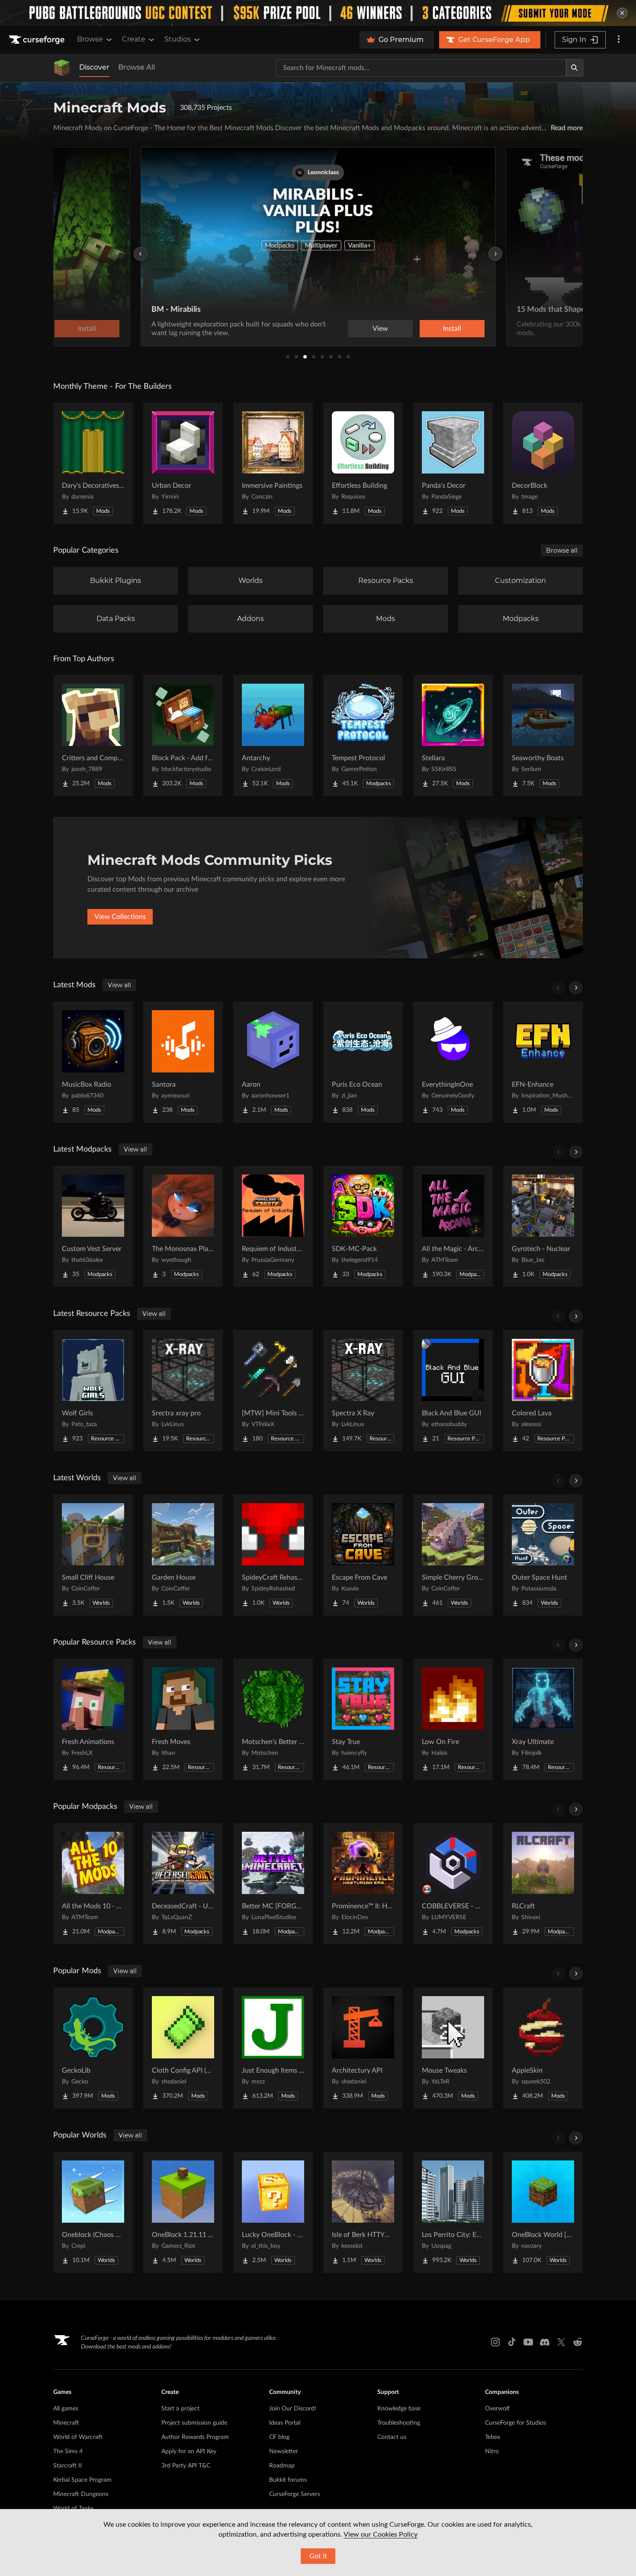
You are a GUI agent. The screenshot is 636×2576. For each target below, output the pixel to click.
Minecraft (66, 2423)
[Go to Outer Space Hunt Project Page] (543, 1555)
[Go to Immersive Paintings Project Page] (273, 463)
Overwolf (497, 2409)
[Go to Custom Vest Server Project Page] (93, 1226)
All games (66, 2409)
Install (452, 329)
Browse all (562, 550)
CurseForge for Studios (516, 2423)
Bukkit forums (288, 2480)
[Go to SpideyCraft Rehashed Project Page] (273, 1555)
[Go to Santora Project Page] (183, 1062)
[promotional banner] (318, 13)
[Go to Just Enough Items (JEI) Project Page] (273, 2048)
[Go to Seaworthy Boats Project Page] (543, 736)
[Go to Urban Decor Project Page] (183, 463)
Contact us (392, 2437)
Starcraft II (67, 2466)
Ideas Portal (285, 2423)
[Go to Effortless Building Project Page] (363, 463)
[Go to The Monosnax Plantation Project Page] (183, 1226)
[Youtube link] (528, 2342)
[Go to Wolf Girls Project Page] (93, 1391)
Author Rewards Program (195, 2437)
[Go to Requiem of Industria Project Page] (273, 1226)
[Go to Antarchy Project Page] (273, 736)
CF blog (279, 2437)
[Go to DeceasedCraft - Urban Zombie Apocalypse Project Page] (183, 1884)
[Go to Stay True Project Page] (363, 1719)
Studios (178, 39)
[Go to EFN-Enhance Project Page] (543, 1062)
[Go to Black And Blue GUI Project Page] (453, 1391)
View (380, 329)
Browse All (137, 67)
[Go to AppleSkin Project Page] (543, 2048)
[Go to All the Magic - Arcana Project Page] (453, 1226)
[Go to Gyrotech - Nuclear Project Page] (543, 1226)
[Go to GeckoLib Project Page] (93, 2048)
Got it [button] (318, 2556)
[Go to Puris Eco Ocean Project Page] (363, 1062)
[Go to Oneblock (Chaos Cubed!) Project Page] (93, 2212)
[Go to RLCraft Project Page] (543, 1884)
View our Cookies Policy (381, 2534)
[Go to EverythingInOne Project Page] (453, 1062)
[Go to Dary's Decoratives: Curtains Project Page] (93, 463)
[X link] (561, 2342)
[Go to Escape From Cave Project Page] (363, 1555)
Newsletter (284, 2451)
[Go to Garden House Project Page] (183, 1555)
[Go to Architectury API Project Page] (363, 2048)
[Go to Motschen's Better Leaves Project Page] (273, 1719)
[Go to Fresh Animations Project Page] (93, 1719)
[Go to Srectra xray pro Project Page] (183, 1391)
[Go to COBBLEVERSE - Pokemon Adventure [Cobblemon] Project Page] (453, 1884)
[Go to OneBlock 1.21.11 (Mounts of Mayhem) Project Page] (183, 2212)
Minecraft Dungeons (81, 2494)
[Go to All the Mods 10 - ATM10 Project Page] (93, 1884)
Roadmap (282, 2466)
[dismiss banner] (622, 13)
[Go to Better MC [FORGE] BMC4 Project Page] (273, 1884)
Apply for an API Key (189, 2451)
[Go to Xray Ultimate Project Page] (543, 1719)
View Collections (120, 917)
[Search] (575, 68)
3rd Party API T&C (186, 2466)
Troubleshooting (399, 2423)
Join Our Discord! (293, 2409)
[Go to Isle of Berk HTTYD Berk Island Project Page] (363, 2212)
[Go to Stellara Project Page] (453, 736)
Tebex (493, 2437)
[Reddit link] (578, 2342)
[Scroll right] (576, 988)
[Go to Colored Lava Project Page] (543, 1391)
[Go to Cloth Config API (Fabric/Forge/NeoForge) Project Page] (183, 2048)
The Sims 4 (68, 2451)
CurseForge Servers (295, 2494)
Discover (94, 67)
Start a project (180, 2409)
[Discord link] (545, 2342)
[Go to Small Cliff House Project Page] (93, 1555)
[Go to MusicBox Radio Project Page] (93, 1062)
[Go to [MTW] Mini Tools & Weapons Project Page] (273, 1391)
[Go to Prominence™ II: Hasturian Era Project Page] (363, 1884)
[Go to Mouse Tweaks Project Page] (453, 2048)
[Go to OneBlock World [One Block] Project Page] (543, 2212)
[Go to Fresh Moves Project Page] (183, 1719)
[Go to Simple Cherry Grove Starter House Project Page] (453, 1555)
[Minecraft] (62, 68)
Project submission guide (194, 2423)
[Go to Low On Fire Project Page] (453, 1719)
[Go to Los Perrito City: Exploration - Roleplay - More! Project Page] (453, 2212)
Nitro (492, 2451)
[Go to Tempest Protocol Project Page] (363, 736)
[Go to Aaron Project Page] (273, 1062)
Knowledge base (399, 2409)
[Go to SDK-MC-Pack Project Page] (363, 1226)
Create (134, 39)
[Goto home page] (38, 40)
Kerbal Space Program (82, 2480)
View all (119, 985)
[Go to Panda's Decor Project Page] (453, 463)
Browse (90, 39)
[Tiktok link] (512, 2342)
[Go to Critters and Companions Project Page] (93, 736)
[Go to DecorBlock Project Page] (543, 463)
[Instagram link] (495, 2342)
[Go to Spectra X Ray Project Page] (363, 1391)
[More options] (619, 40)
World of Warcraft (78, 2437)
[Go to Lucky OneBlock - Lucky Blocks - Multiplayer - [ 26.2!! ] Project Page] (273, 2212)
